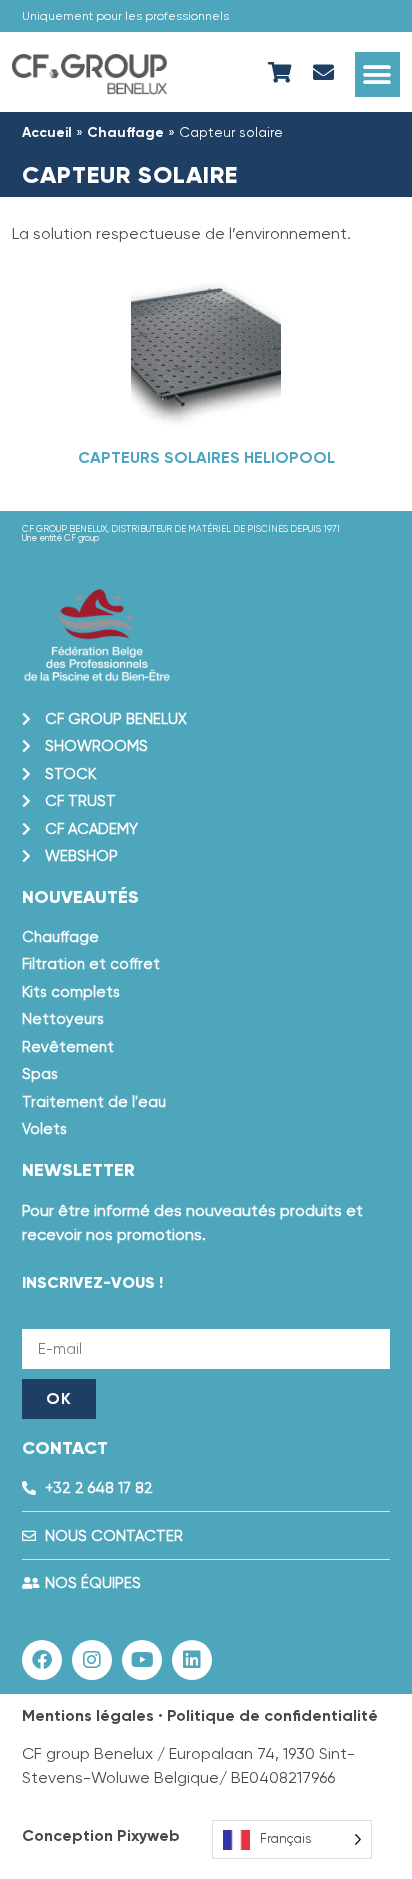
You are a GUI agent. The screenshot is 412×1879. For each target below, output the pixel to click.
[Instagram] (92, 1660)
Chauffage (125, 132)
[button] (377, 74)
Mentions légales (88, 1715)
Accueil (47, 132)
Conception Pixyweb (101, 1835)
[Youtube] (142, 1660)
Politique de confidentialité (272, 1715)
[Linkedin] (192, 1660)
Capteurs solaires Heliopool (206, 457)
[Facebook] (42, 1660)
